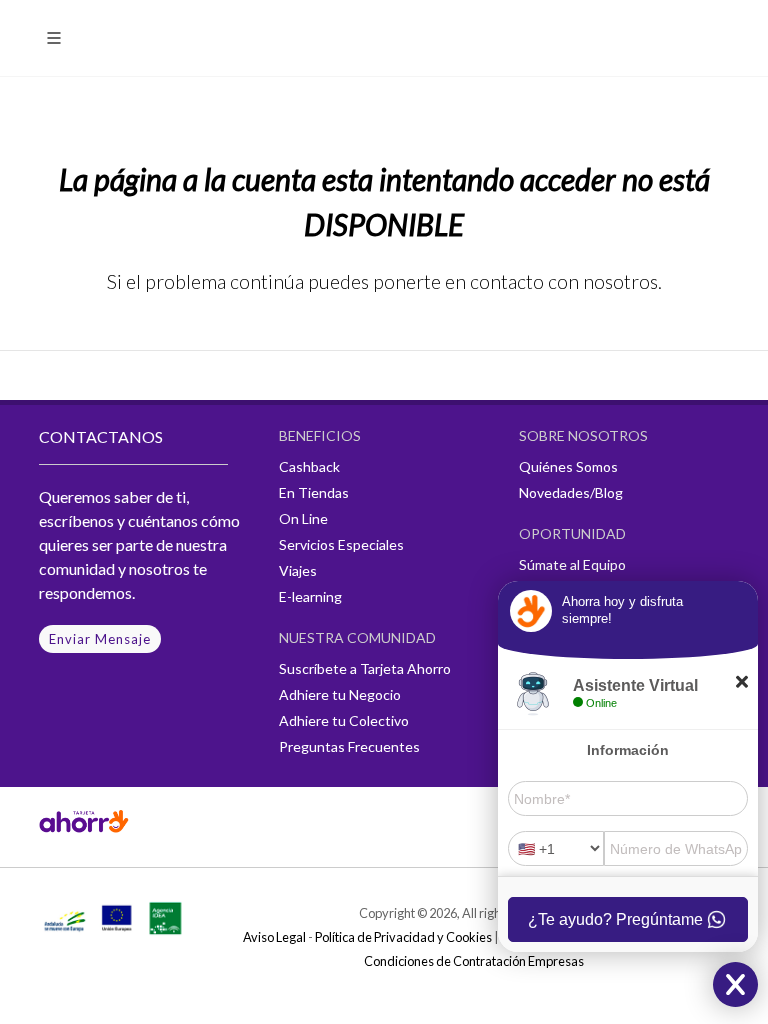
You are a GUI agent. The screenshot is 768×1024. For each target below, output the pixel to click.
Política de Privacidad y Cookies (403, 937)
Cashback (309, 466)
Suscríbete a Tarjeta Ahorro (365, 668)
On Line (303, 518)
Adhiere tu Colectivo (344, 720)
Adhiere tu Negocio (340, 694)
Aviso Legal (274, 937)
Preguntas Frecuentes (349, 746)
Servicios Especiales (341, 544)
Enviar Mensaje (100, 639)
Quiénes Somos (568, 466)
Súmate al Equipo (572, 564)
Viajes (298, 570)
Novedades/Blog (571, 492)
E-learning (310, 596)
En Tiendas (314, 492)
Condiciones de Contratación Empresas (474, 961)
